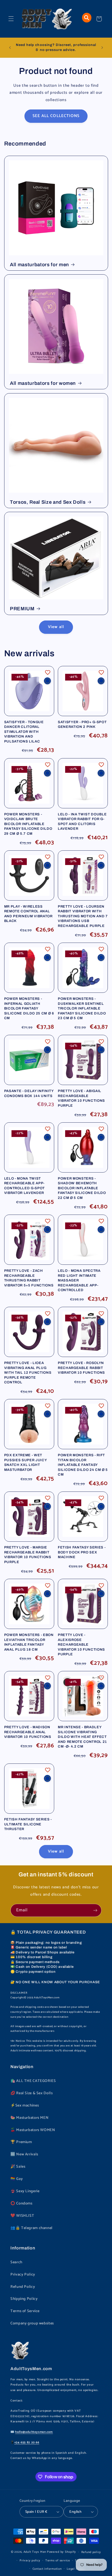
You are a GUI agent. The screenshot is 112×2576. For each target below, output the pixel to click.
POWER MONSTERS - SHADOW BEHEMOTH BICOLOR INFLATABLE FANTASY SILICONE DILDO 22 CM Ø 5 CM (82, 1188)
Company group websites (32, 2323)
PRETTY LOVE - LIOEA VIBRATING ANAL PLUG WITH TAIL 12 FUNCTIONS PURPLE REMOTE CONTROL (28, 1373)
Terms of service (58, 2560)
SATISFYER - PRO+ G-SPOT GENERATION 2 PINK (82, 724)
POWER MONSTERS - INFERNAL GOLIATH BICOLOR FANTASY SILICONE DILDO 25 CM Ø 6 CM (29, 1008)
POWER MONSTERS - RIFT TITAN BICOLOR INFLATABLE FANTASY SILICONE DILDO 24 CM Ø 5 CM (83, 1465)
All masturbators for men (39, 265)
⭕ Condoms (21, 2203)
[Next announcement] (102, 48)
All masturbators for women (43, 383)
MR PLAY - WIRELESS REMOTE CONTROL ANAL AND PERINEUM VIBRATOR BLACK (28, 914)
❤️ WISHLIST (22, 2216)
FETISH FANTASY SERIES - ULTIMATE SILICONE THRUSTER (28, 1824)
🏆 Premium (21, 2142)
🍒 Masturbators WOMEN (33, 2130)
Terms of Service (25, 2311)
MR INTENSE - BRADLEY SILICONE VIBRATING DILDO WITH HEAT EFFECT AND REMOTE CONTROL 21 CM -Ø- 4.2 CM (82, 1737)
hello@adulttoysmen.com (34, 2432)
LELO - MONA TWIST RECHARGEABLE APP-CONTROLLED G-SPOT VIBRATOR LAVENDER (24, 1186)
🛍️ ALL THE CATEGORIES (33, 2081)
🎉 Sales (18, 2167)
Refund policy (91, 2552)
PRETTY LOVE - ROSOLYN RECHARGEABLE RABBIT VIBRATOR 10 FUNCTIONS (81, 1368)
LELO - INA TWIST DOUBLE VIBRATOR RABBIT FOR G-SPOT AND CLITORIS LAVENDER (82, 821)
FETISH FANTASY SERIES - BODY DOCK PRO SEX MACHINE (82, 1552)
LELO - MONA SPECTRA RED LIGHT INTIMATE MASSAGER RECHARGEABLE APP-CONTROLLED (79, 1280)
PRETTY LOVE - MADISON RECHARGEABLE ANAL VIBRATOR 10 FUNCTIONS (28, 1732)
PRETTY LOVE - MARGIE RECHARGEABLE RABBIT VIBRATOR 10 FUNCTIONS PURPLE (28, 1554)
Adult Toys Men (35, 2552)
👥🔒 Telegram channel (32, 2228)
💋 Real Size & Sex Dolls (32, 2093)
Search (16, 2262)
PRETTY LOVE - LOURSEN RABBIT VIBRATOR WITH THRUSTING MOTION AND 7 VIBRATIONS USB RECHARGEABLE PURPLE (83, 916)
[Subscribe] (95, 1910)
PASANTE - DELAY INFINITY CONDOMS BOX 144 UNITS (29, 1093)
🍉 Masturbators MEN (29, 2118)
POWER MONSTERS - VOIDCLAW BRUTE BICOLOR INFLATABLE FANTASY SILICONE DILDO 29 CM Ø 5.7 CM (28, 824)
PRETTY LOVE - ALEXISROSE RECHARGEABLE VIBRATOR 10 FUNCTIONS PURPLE (81, 1644)
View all (56, 627)
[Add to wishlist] (48, 672)
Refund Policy (23, 2287)
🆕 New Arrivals (24, 2154)
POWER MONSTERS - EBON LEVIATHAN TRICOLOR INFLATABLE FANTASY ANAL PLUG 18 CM (29, 1642)
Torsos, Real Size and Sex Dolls (48, 502)
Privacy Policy (23, 2275)
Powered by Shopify (61, 2552)
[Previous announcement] (10, 48)
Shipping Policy (24, 2299)
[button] (11, 19)
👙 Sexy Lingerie (25, 2191)
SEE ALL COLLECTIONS (56, 116)
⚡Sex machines (25, 2105)
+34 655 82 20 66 (27, 2442)
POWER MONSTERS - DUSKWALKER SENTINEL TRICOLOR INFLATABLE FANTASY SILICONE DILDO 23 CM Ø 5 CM (82, 1008)
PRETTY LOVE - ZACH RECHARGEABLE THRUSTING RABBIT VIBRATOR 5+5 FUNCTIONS (29, 1278)
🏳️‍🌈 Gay (17, 2179)
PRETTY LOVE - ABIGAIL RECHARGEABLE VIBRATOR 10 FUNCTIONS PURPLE (81, 1098)
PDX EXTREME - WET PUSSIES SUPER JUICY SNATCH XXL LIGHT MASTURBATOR (26, 1462)
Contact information (47, 2569)
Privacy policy (30, 2560)
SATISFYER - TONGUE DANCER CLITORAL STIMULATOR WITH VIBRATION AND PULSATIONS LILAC (24, 732)
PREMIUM (22, 609)
